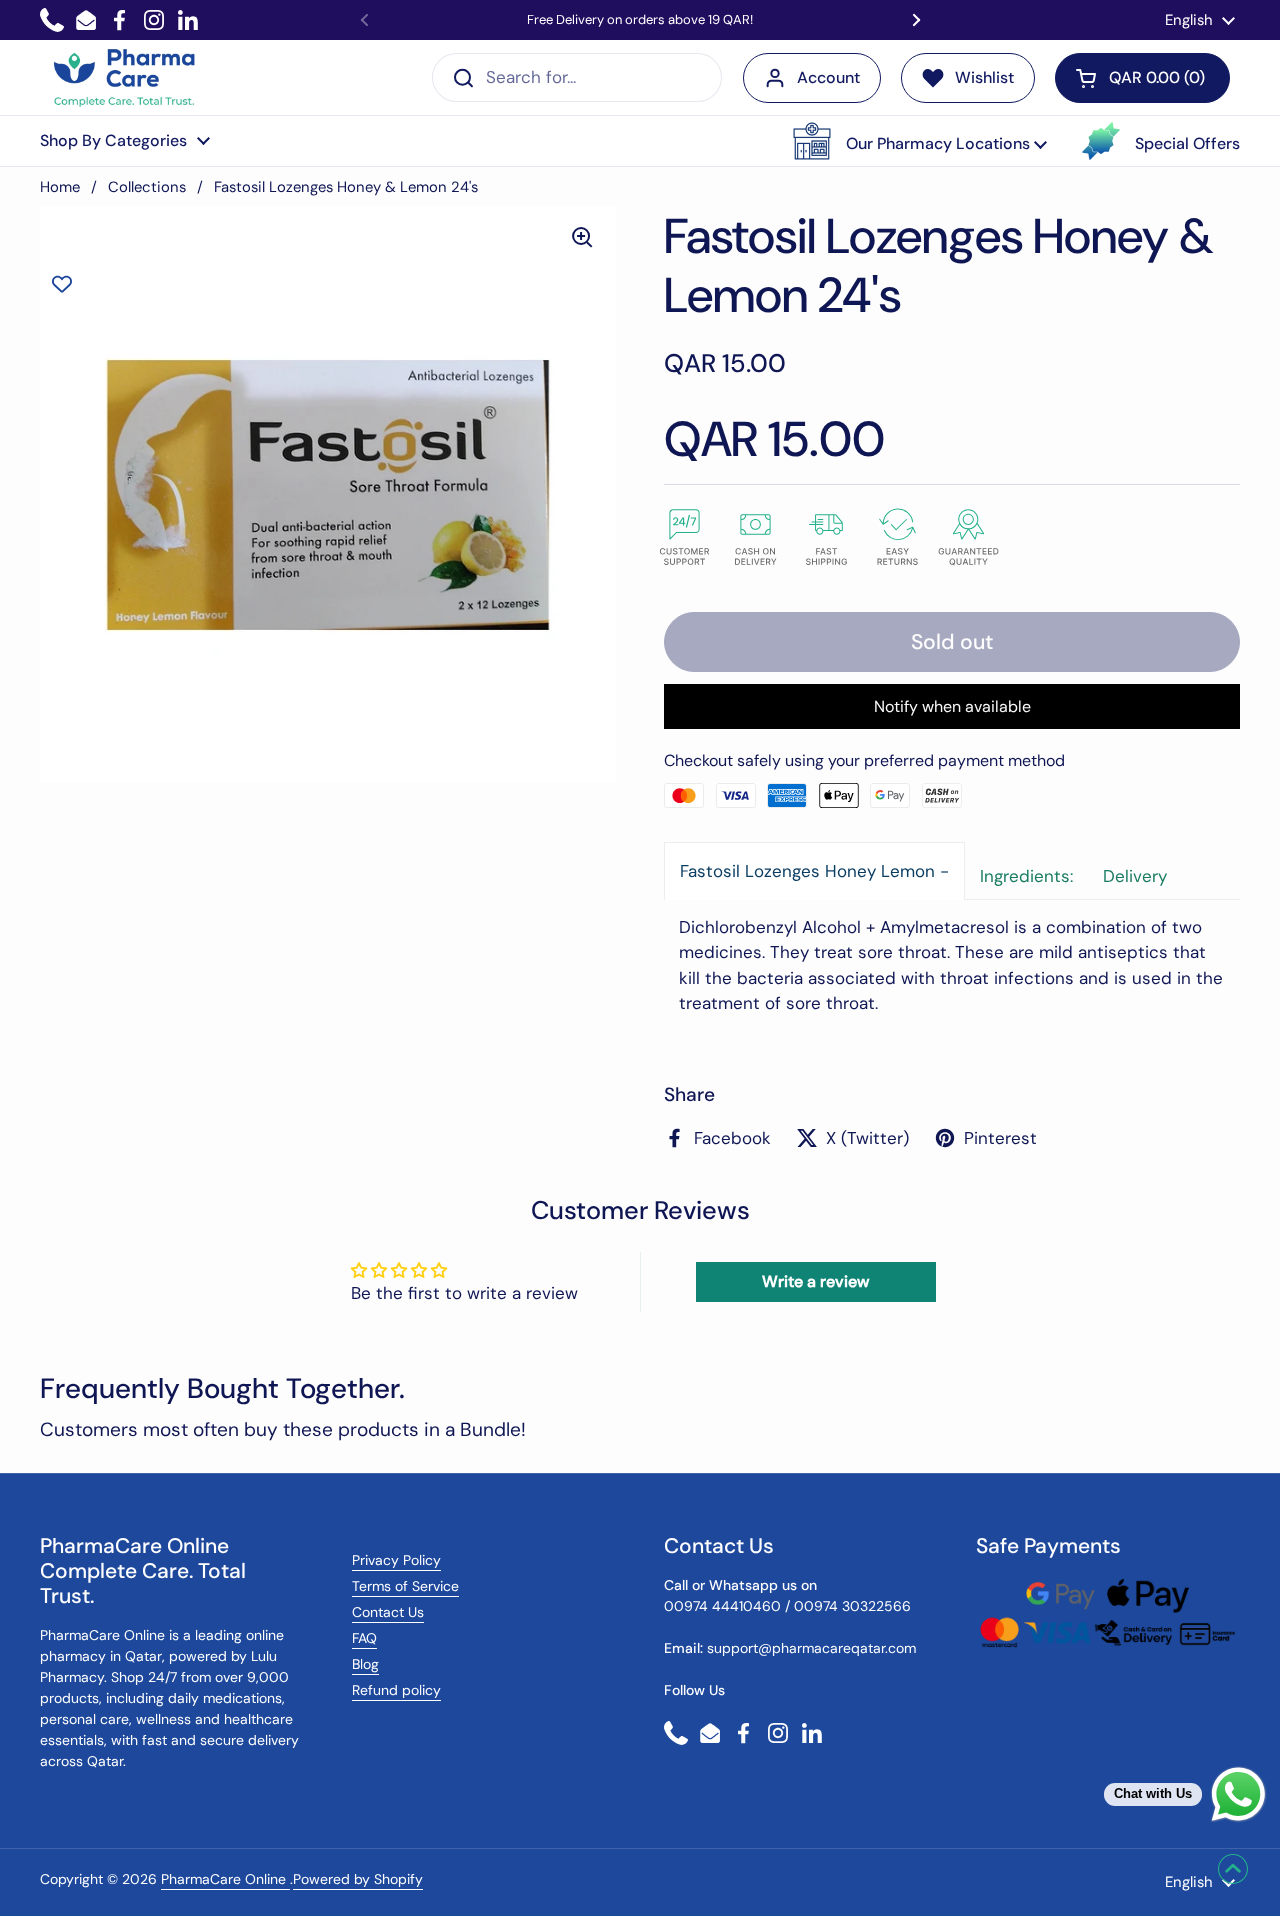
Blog (365, 1664)
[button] (920, 141)
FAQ (364, 1638)
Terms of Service (405, 1586)
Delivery (1135, 876)
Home (60, 187)
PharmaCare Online (225, 1879)
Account (828, 77)
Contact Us (388, 1612)
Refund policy (396, 1690)
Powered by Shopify (358, 1879)
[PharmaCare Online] (125, 78)
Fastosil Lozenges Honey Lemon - (814, 871)
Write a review (815, 1281)
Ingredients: (1026, 876)
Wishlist (984, 77)
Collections (147, 187)
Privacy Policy (396, 1560)
